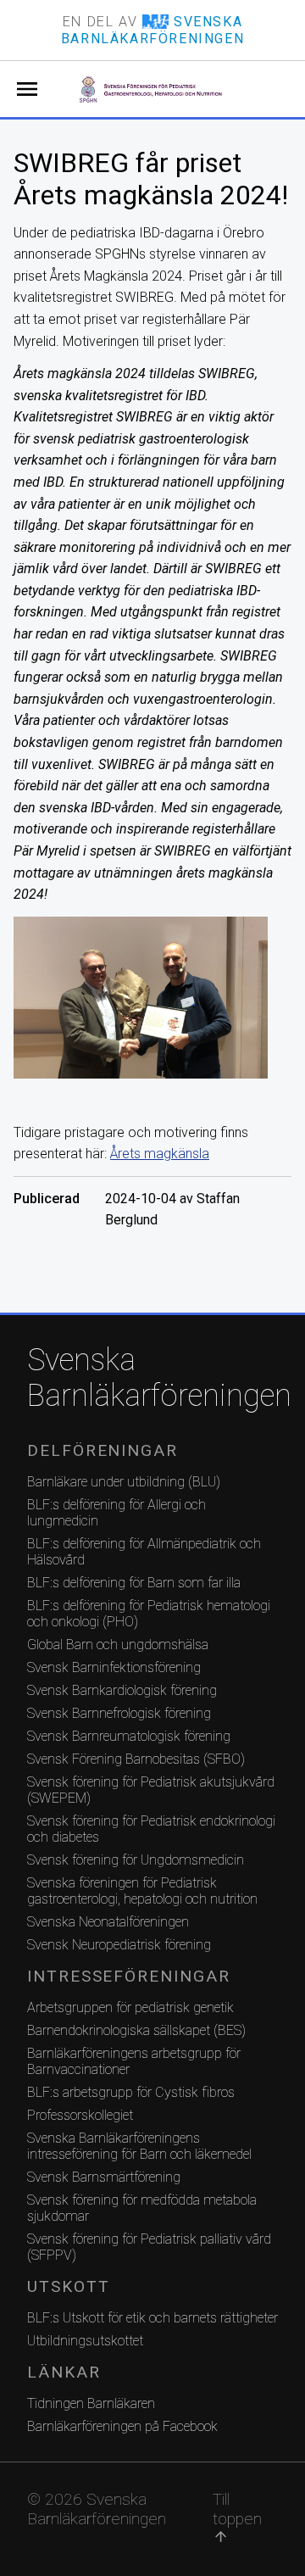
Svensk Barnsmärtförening (104, 2177)
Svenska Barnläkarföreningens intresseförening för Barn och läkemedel (139, 2146)
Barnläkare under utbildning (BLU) (124, 1482)
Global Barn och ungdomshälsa (118, 1645)
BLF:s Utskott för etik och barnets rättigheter (152, 2318)
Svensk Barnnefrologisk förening (119, 1713)
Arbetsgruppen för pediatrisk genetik (130, 2007)
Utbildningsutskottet (85, 2341)
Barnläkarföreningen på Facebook (122, 2426)
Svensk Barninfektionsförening (114, 1667)
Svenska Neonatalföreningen (108, 1922)
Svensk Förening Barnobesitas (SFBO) (136, 1759)
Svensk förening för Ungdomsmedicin (136, 1860)
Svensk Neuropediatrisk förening (119, 1945)
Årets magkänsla (160, 1154)
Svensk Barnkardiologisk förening (122, 1690)
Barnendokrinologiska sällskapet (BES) (136, 2030)
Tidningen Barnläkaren (91, 2403)
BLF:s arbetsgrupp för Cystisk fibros (131, 2092)
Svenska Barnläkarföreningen (152, 1378)
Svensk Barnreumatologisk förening (129, 1736)
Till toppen (237, 2517)
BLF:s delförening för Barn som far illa (134, 1583)
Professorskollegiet (80, 2115)
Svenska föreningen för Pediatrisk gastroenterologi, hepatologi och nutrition (142, 1891)
